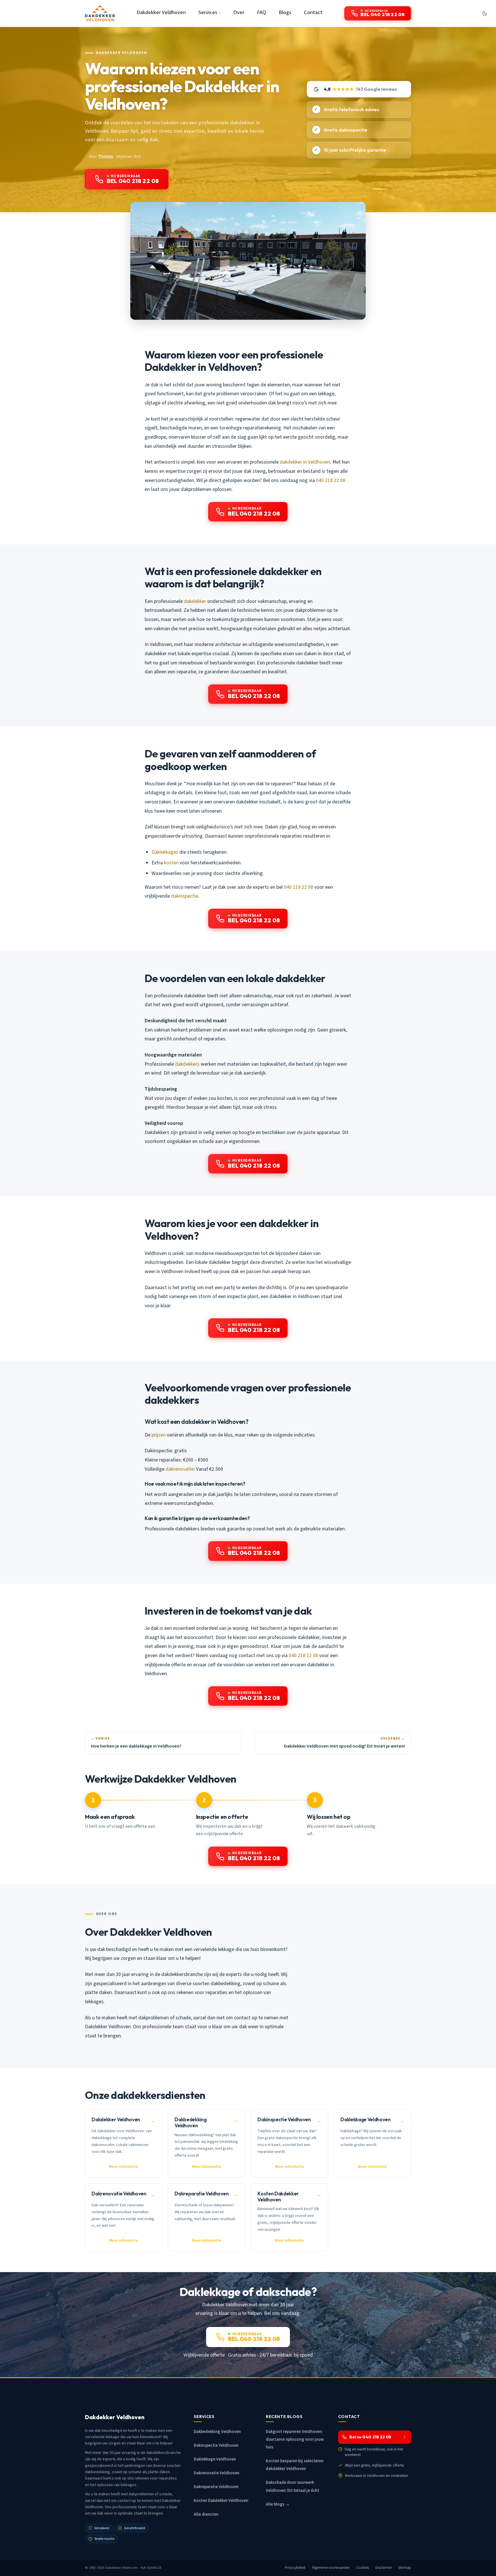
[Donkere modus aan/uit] (485, 13)
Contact (313, 12)
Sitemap (405, 2568)
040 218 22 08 (331, 480)
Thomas (105, 156)
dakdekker (195, 601)
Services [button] (208, 12)
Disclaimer (384, 2568)
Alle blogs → (278, 2504)
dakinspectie (185, 896)
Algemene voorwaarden (331, 2568)
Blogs (285, 12)
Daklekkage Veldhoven (215, 2459)
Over (239, 12)
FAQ (261, 12)
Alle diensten (206, 2514)
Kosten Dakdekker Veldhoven (221, 2501)
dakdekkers (187, 1064)
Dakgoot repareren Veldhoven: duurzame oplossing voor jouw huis (295, 2439)
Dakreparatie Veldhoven (216, 2487)
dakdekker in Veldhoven (305, 462)
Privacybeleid (295, 2568)
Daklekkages (165, 852)
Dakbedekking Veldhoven (217, 2432)
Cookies (363, 2568)
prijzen (159, 1435)
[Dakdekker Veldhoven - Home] (100, 13)
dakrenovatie (180, 1469)
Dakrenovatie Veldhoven (217, 2473)
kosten (171, 863)
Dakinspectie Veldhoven (216, 2445)
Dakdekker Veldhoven (161, 12)
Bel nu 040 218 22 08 (370, 2437)
